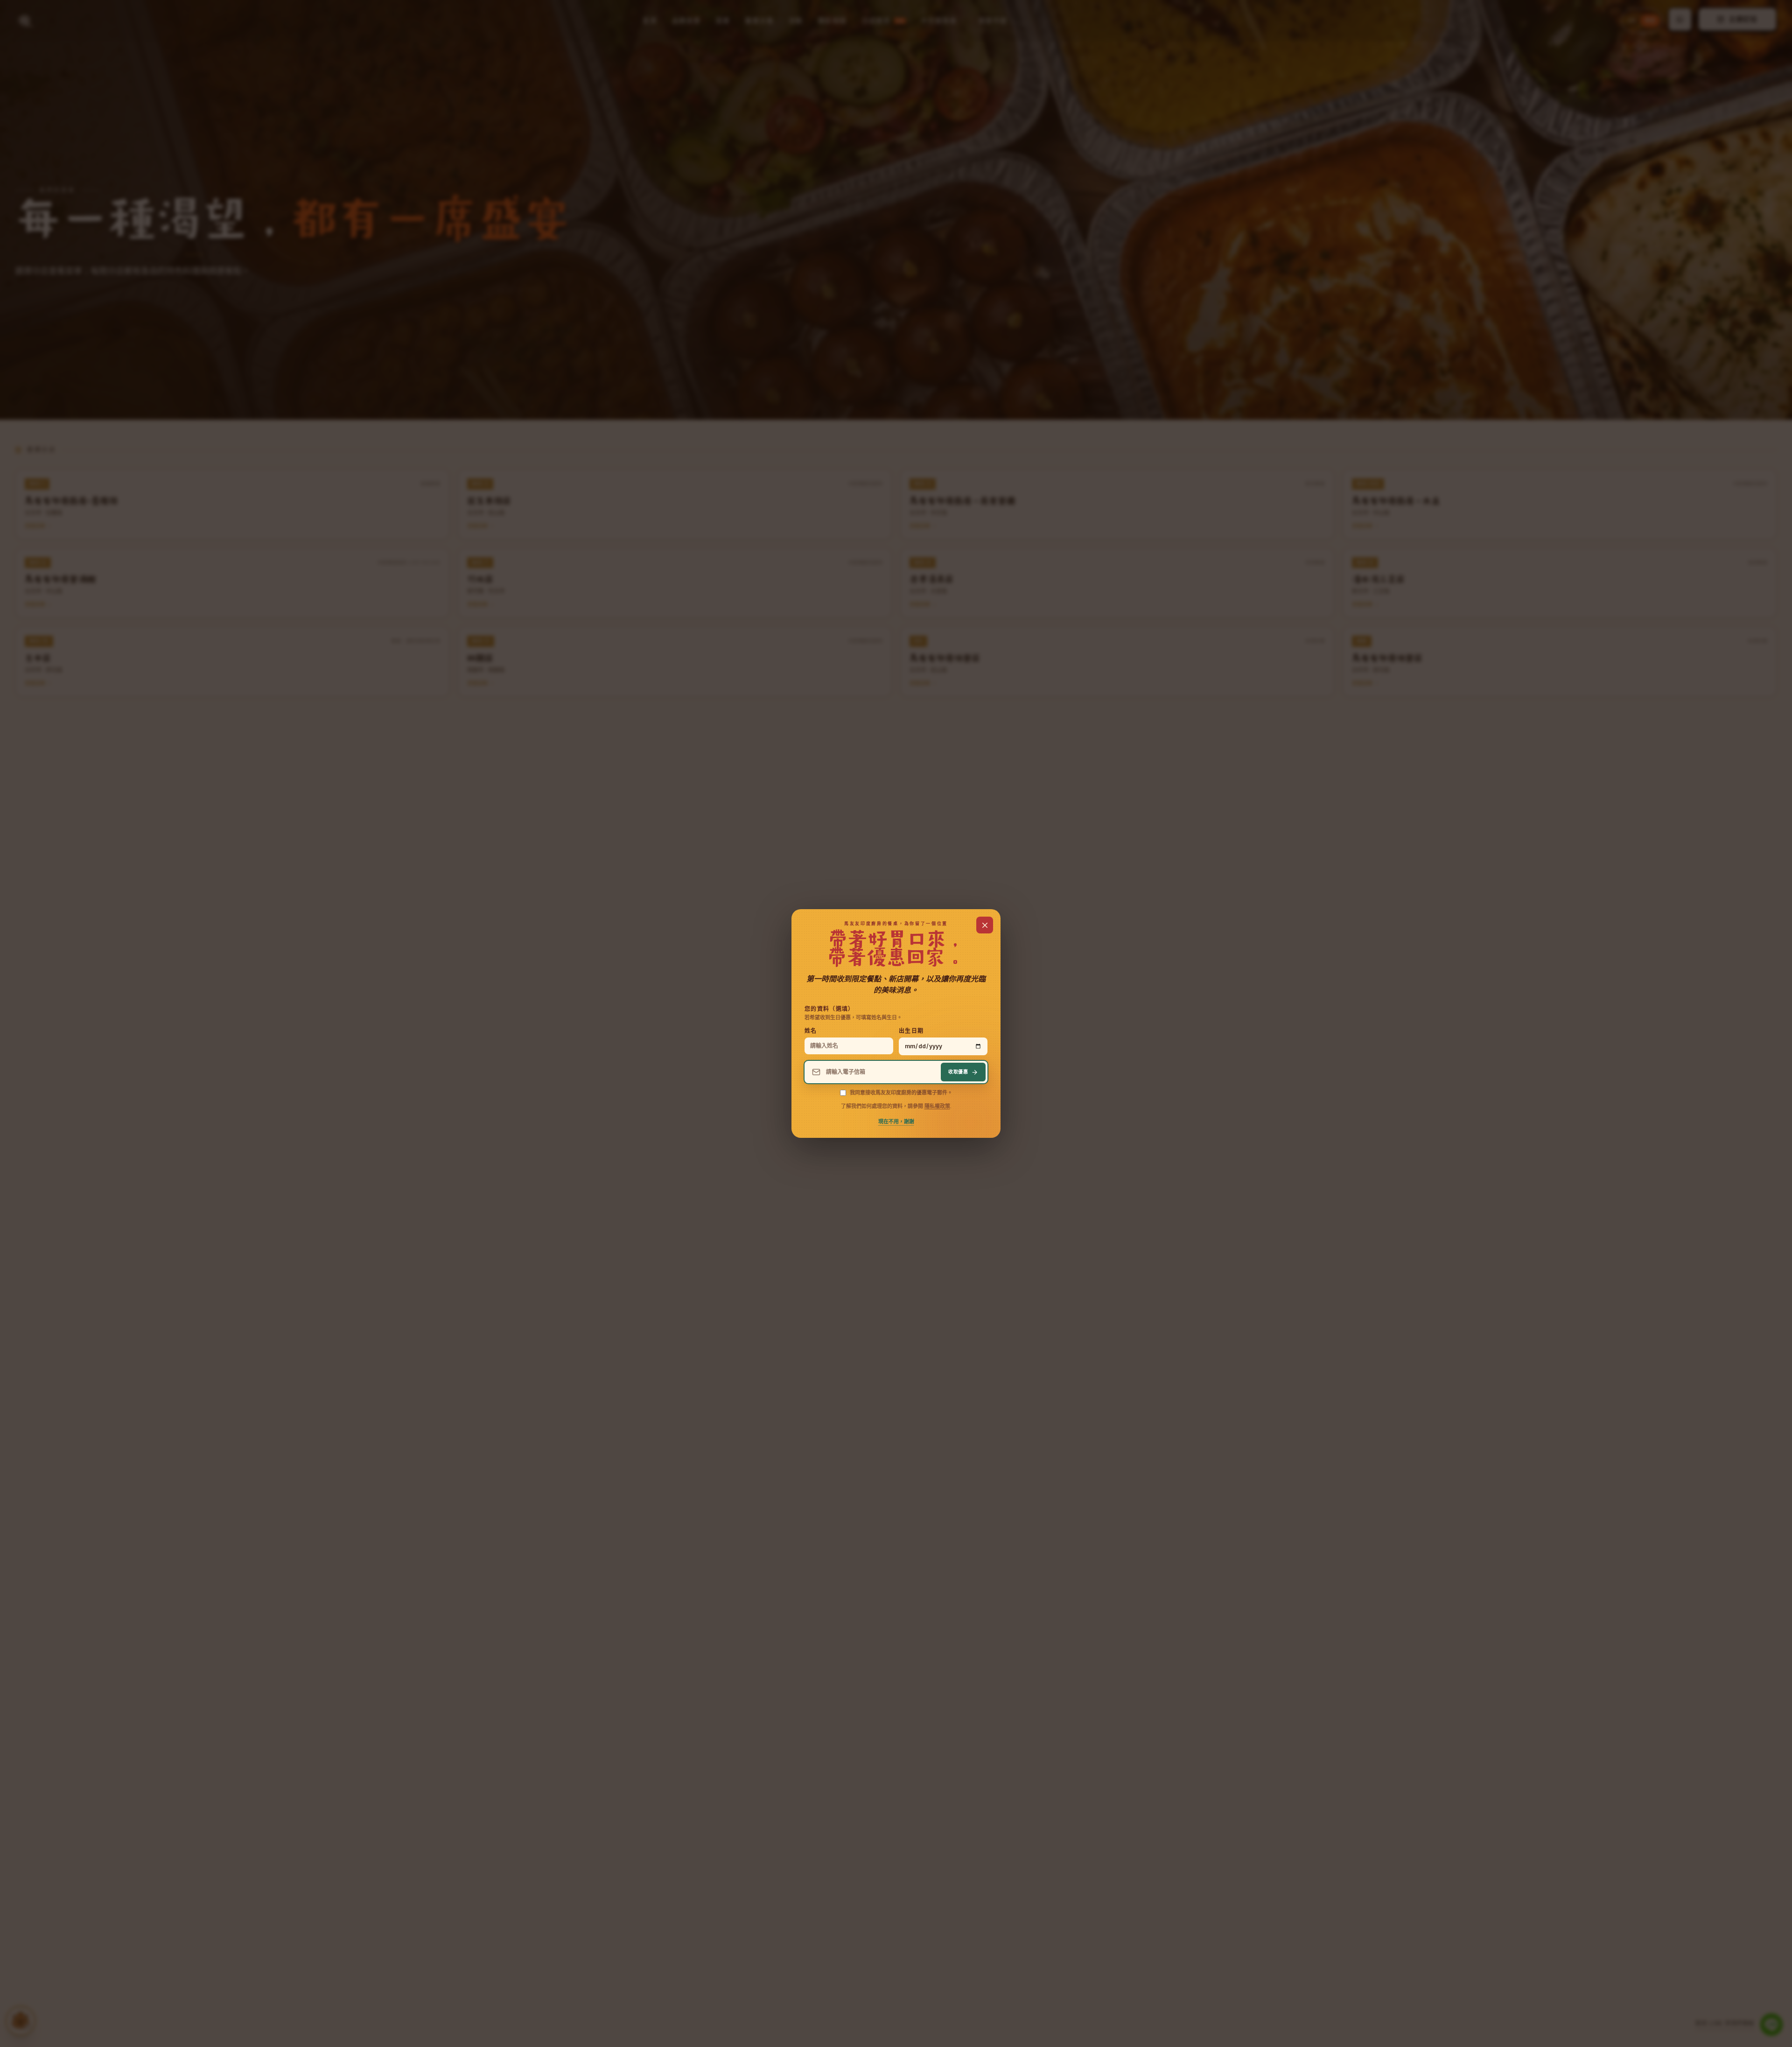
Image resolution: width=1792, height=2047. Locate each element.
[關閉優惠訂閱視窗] (985, 925)
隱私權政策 (937, 1106)
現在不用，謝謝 (896, 1122)
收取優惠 (958, 1072)
